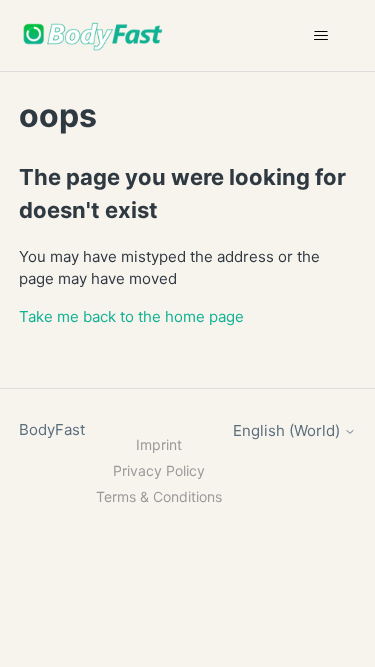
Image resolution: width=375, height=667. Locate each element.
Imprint (159, 444)
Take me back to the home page (131, 316)
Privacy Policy (159, 470)
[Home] (93, 35)
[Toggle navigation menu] (320, 36)
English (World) (288, 430)
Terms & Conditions (159, 496)
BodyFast (52, 429)
